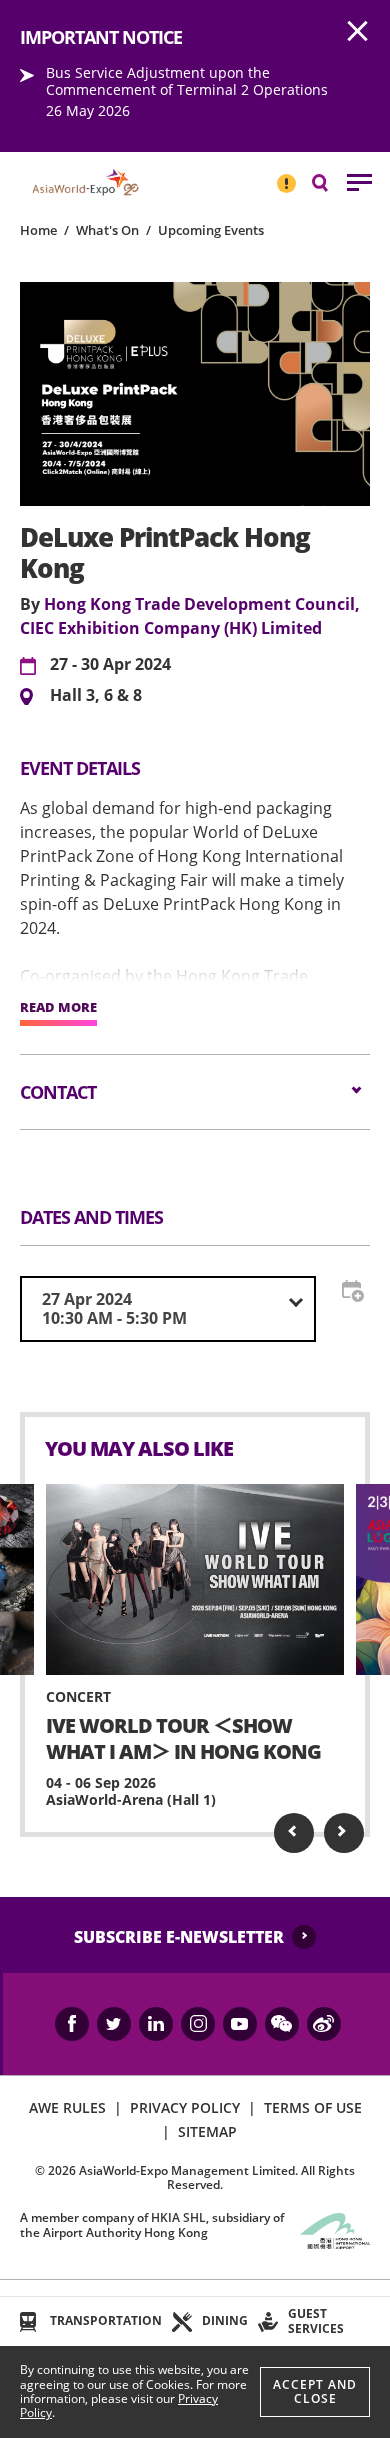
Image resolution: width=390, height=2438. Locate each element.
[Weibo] (324, 2024)
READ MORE (58, 1008)
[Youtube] (240, 2024)
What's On (107, 230)
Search (330, 181)
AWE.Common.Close (358, 32)
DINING (225, 2320)
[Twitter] (114, 2024)
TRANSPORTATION (106, 2320)
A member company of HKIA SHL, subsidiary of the (152, 2224)
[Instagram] (198, 2024)
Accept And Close (315, 2391)
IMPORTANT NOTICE (286, 175)
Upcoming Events (211, 230)
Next (344, 1833)
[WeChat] (282, 2024)
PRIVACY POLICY (185, 2107)
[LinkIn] (156, 2024)
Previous (294, 1833)
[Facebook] (72, 2024)
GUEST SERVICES (316, 2320)
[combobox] (168, 1309)
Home (38, 230)
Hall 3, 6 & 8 (96, 696)
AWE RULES (67, 2107)
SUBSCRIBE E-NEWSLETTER (179, 1937)
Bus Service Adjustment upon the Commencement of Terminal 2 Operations (187, 81)
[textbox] (168, 1309)
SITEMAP (207, 2131)
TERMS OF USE (313, 2107)
